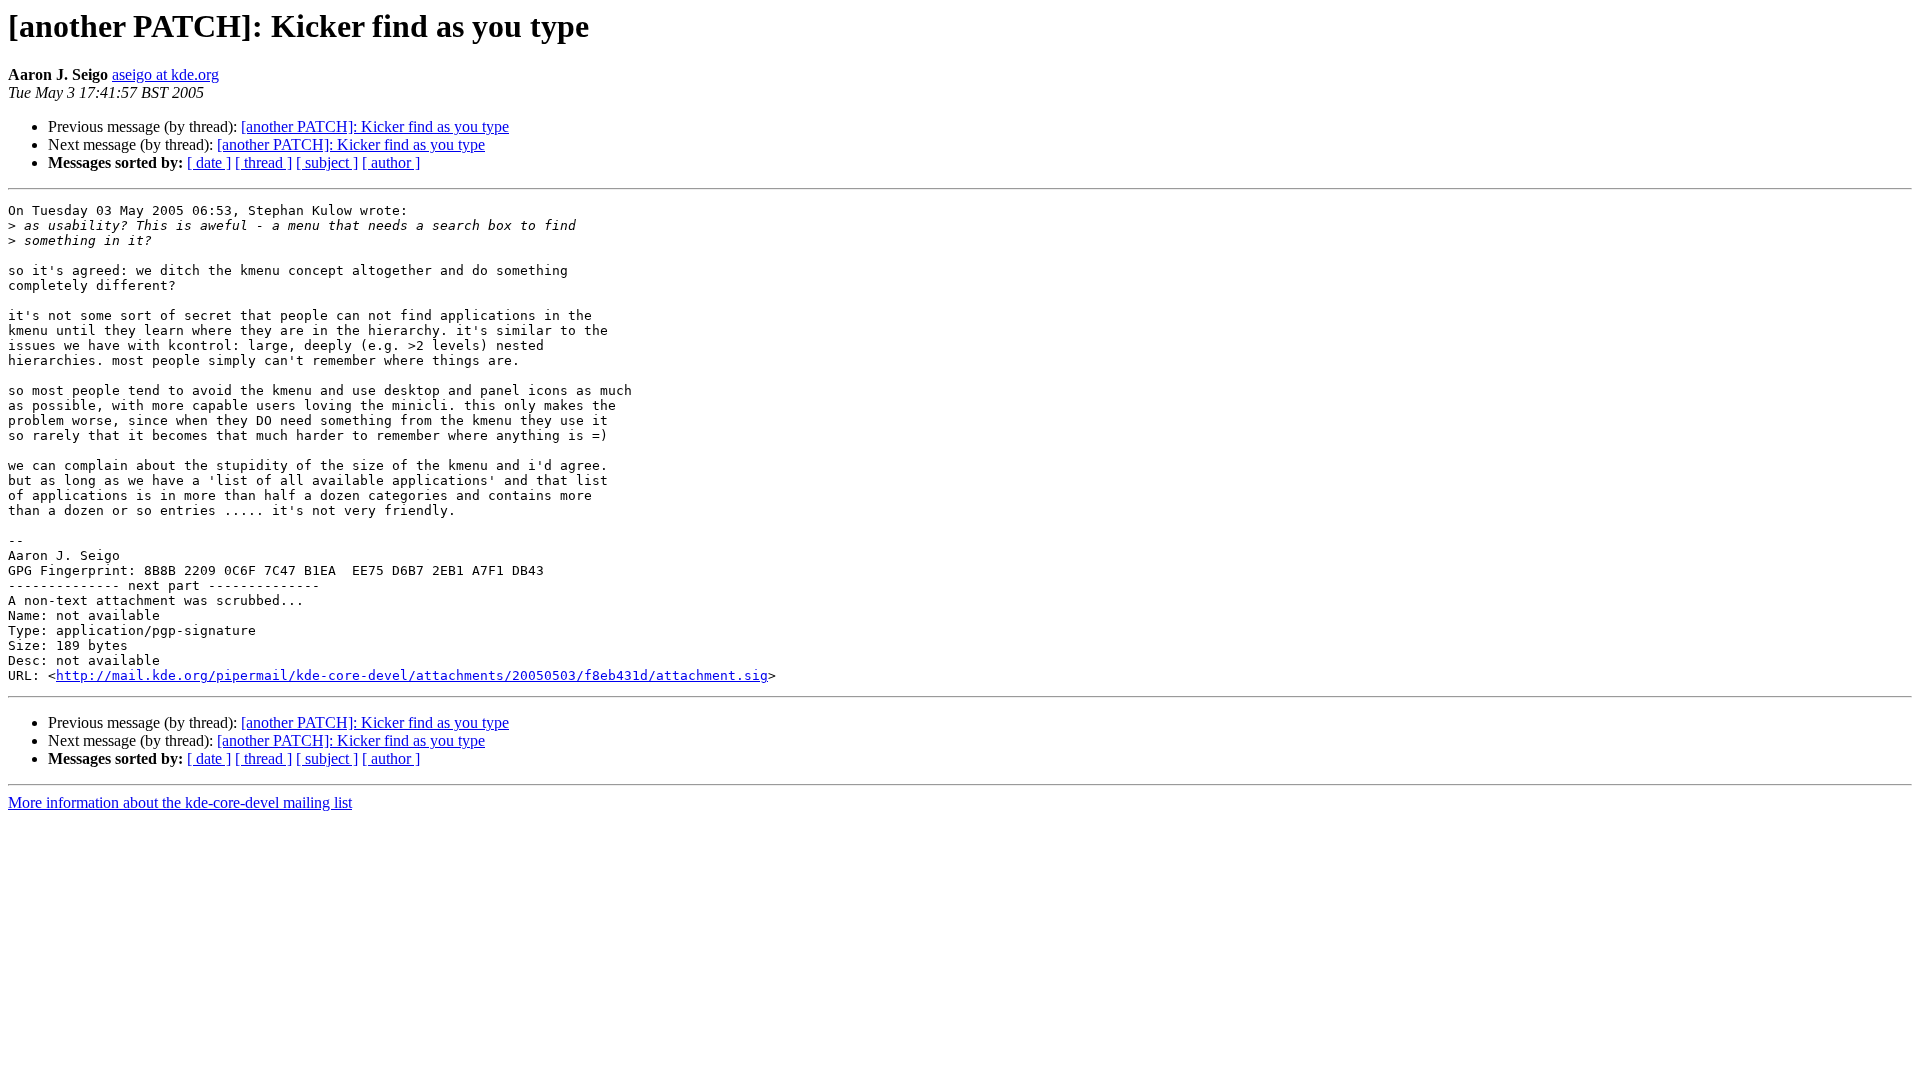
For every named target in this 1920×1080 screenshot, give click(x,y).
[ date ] (209, 162)
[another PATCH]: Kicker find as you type (375, 126)
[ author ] (391, 162)
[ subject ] (327, 162)
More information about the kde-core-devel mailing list (180, 802)
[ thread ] (263, 162)
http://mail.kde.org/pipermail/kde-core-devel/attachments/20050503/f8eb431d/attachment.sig (412, 675)
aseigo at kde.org (165, 74)
